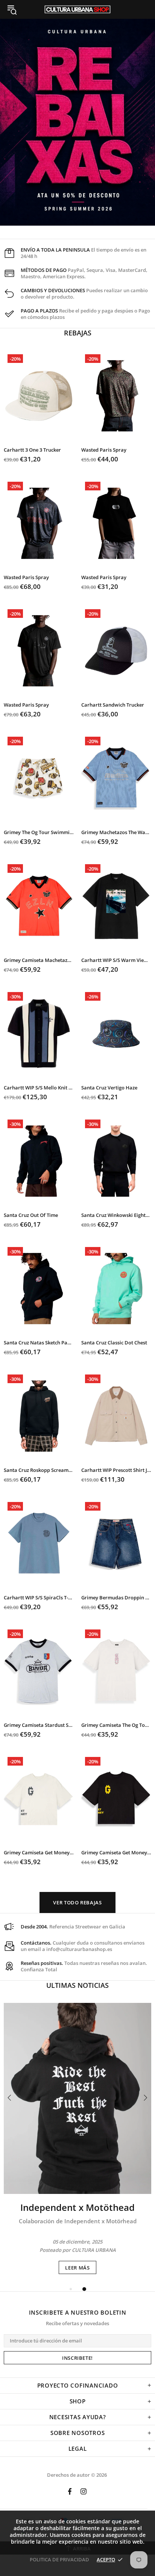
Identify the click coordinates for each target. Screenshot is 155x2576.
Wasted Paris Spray (104, 450)
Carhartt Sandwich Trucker (113, 705)
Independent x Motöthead (77, 2207)
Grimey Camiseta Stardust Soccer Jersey (39, 1725)
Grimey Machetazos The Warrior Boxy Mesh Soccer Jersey (116, 832)
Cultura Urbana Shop (77, 9)
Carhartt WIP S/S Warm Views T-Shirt (116, 960)
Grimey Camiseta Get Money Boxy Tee (39, 1853)
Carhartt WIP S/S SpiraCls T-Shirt (39, 1598)
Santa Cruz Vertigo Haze (109, 1088)
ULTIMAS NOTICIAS (77, 1985)
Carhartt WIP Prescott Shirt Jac (116, 1470)
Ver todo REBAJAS (77, 1902)
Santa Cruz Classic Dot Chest (114, 1343)
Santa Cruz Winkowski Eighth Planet (116, 1215)
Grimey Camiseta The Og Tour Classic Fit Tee (116, 1725)
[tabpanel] (77, 2138)
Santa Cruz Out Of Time (31, 1215)
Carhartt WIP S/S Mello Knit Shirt (39, 1088)
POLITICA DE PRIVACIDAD (59, 2559)
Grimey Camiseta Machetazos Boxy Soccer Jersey (39, 960)
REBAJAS (78, 333)
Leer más (77, 2268)
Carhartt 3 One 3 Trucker (32, 450)
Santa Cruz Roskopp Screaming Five (39, 1470)
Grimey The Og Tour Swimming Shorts (39, 832)
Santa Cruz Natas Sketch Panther (39, 1343)
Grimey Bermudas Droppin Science (116, 1598)
